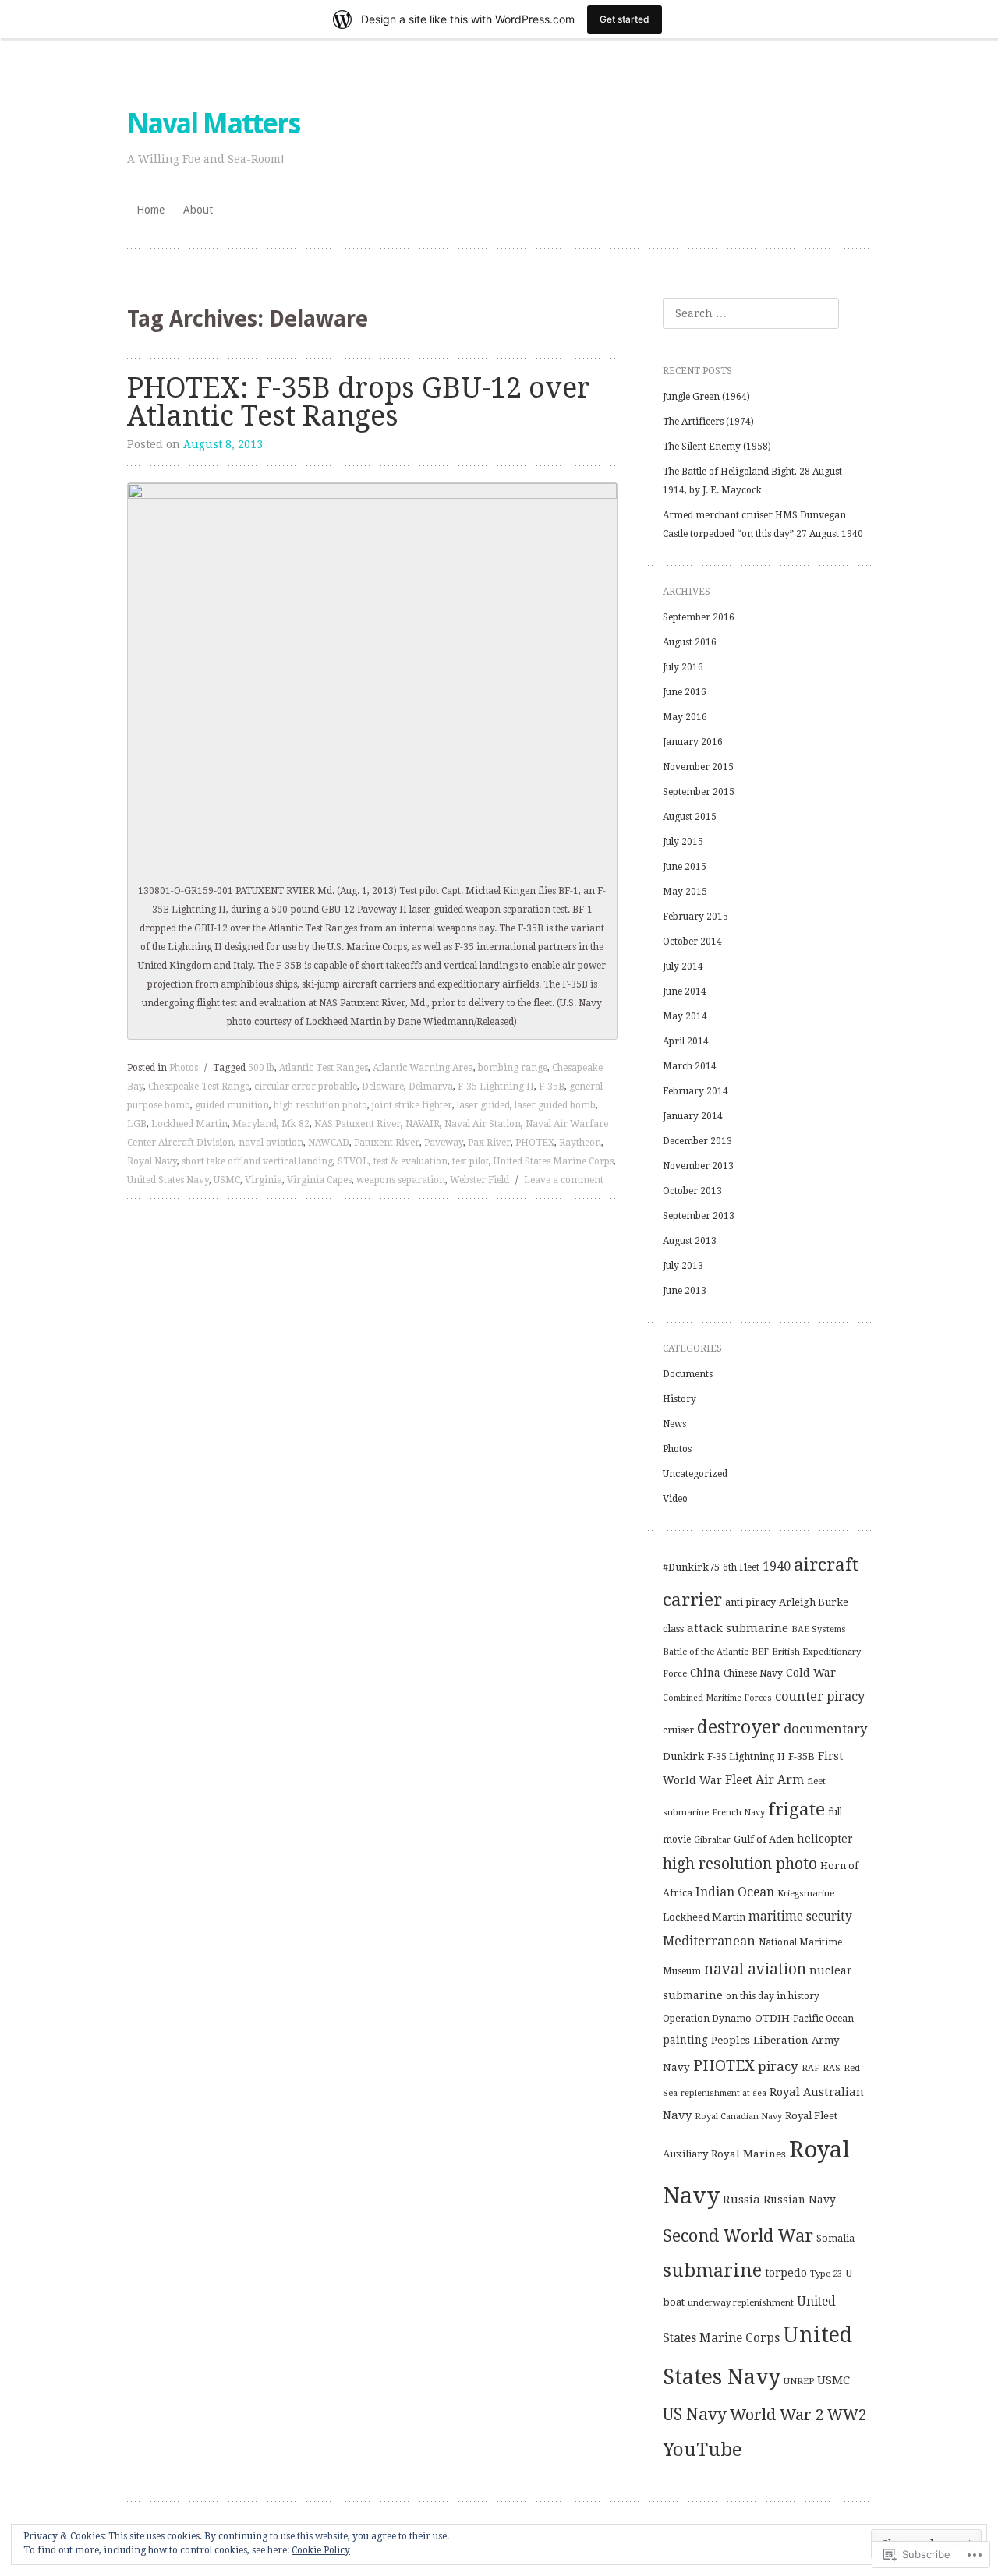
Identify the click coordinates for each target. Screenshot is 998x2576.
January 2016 (693, 742)
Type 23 (826, 2274)
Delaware (383, 1087)
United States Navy (168, 1180)
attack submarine (738, 1628)
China (705, 1673)
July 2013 (683, 1266)
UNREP (799, 2381)
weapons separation (401, 1180)
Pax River (489, 1143)
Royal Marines (748, 2154)
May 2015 (685, 892)
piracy (778, 2066)
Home (150, 210)
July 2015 (683, 842)
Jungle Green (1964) (706, 397)
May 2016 (685, 717)
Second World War (738, 2236)
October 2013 (692, 1191)
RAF (810, 2068)
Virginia (264, 1180)
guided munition (232, 1105)
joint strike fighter (412, 1105)
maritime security (800, 1917)
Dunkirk (683, 1756)
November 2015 (698, 767)
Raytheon (580, 1143)
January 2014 (693, 1116)
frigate (796, 1809)
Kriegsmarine (806, 1893)
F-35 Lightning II (496, 1087)
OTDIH (772, 2018)
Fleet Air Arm (764, 1780)
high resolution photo (320, 1105)
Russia (741, 2200)
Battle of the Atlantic (706, 1652)
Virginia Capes (319, 1180)
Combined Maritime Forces (717, 1698)
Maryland (255, 1124)
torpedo (786, 2273)
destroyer (739, 1727)
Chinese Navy (753, 1673)
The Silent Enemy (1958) (717, 447)
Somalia (835, 2238)
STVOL (353, 1161)
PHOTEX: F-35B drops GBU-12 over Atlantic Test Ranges (359, 402)
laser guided (483, 1105)
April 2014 (686, 1041)
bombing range (513, 1068)
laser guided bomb (555, 1105)
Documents (688, 1374)
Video (675, 1499)
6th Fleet (741, 1567)
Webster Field (480, 1180)
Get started (625, 19)
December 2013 (697, 1141)
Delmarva (431, 1087)
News (674, 1424)
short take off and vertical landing (257, 1161)
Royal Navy (152, 1161)
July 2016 (683, 667)
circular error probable (306, 1087)
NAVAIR (423, 1124)
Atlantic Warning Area (423, 1068)
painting (685, 2040)
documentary (825, 1729)
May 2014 (685, 1016)
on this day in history (773, 1996)
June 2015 (685, 867)
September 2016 (699, 617)
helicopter (825, 1839)
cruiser (678, 1730)
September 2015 (699, 792)
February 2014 (695, 1091)
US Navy (695, 2414)
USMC (227, 1180)
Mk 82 (296, 1124)
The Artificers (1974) (708, 422)
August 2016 (690, 642)
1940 (777, 1566)
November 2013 (698, 1166)
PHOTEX (535, 1143)
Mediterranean (709, 1941)
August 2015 (690, 817)
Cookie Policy (321, 2550)
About (198, 210)
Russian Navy (800, 2200)
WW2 (847, 2415)
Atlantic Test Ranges (324, 1068)
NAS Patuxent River (357, 1124)
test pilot (471, 1161)
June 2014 (685, 991)
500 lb (261, 1068)
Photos (184, 1068)
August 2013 (690, 1241)
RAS (832, 2068)
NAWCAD (329, 1143)
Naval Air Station (483, 1124)
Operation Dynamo (707, 2019)
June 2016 (685, 692)
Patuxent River (387, 1143)
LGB (137, 1124)
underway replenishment (741, 2302)
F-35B (552, 1087)
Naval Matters (213, 124)
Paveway (444, 1143)
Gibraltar (712, 1839)
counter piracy (820, 1696)
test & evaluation (411, 1161)
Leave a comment (564, 1180)
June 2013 (685, 1291)
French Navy (738, 1813)
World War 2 (777, 2415)
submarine (712, 2270)
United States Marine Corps (554, 1161)
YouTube (702, 2450)
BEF (760, 1652)
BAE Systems (819, 1629)
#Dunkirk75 (691, 1567)
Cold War (811, 1673)
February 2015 (695, 917)
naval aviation (271, 1143)
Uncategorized (695, 1474)
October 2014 (692, 942)
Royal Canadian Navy (738, 2117)
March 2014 (690, 1066)
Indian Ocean (735, 1892)
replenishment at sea (724, 2093)
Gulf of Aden (764, 1839)
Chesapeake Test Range (199, 1087)
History (679, 1399)
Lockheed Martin (189, 1124)
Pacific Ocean (823, 2019)
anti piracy (750, 1602)
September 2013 (699, 1216)
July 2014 (683, 966)
